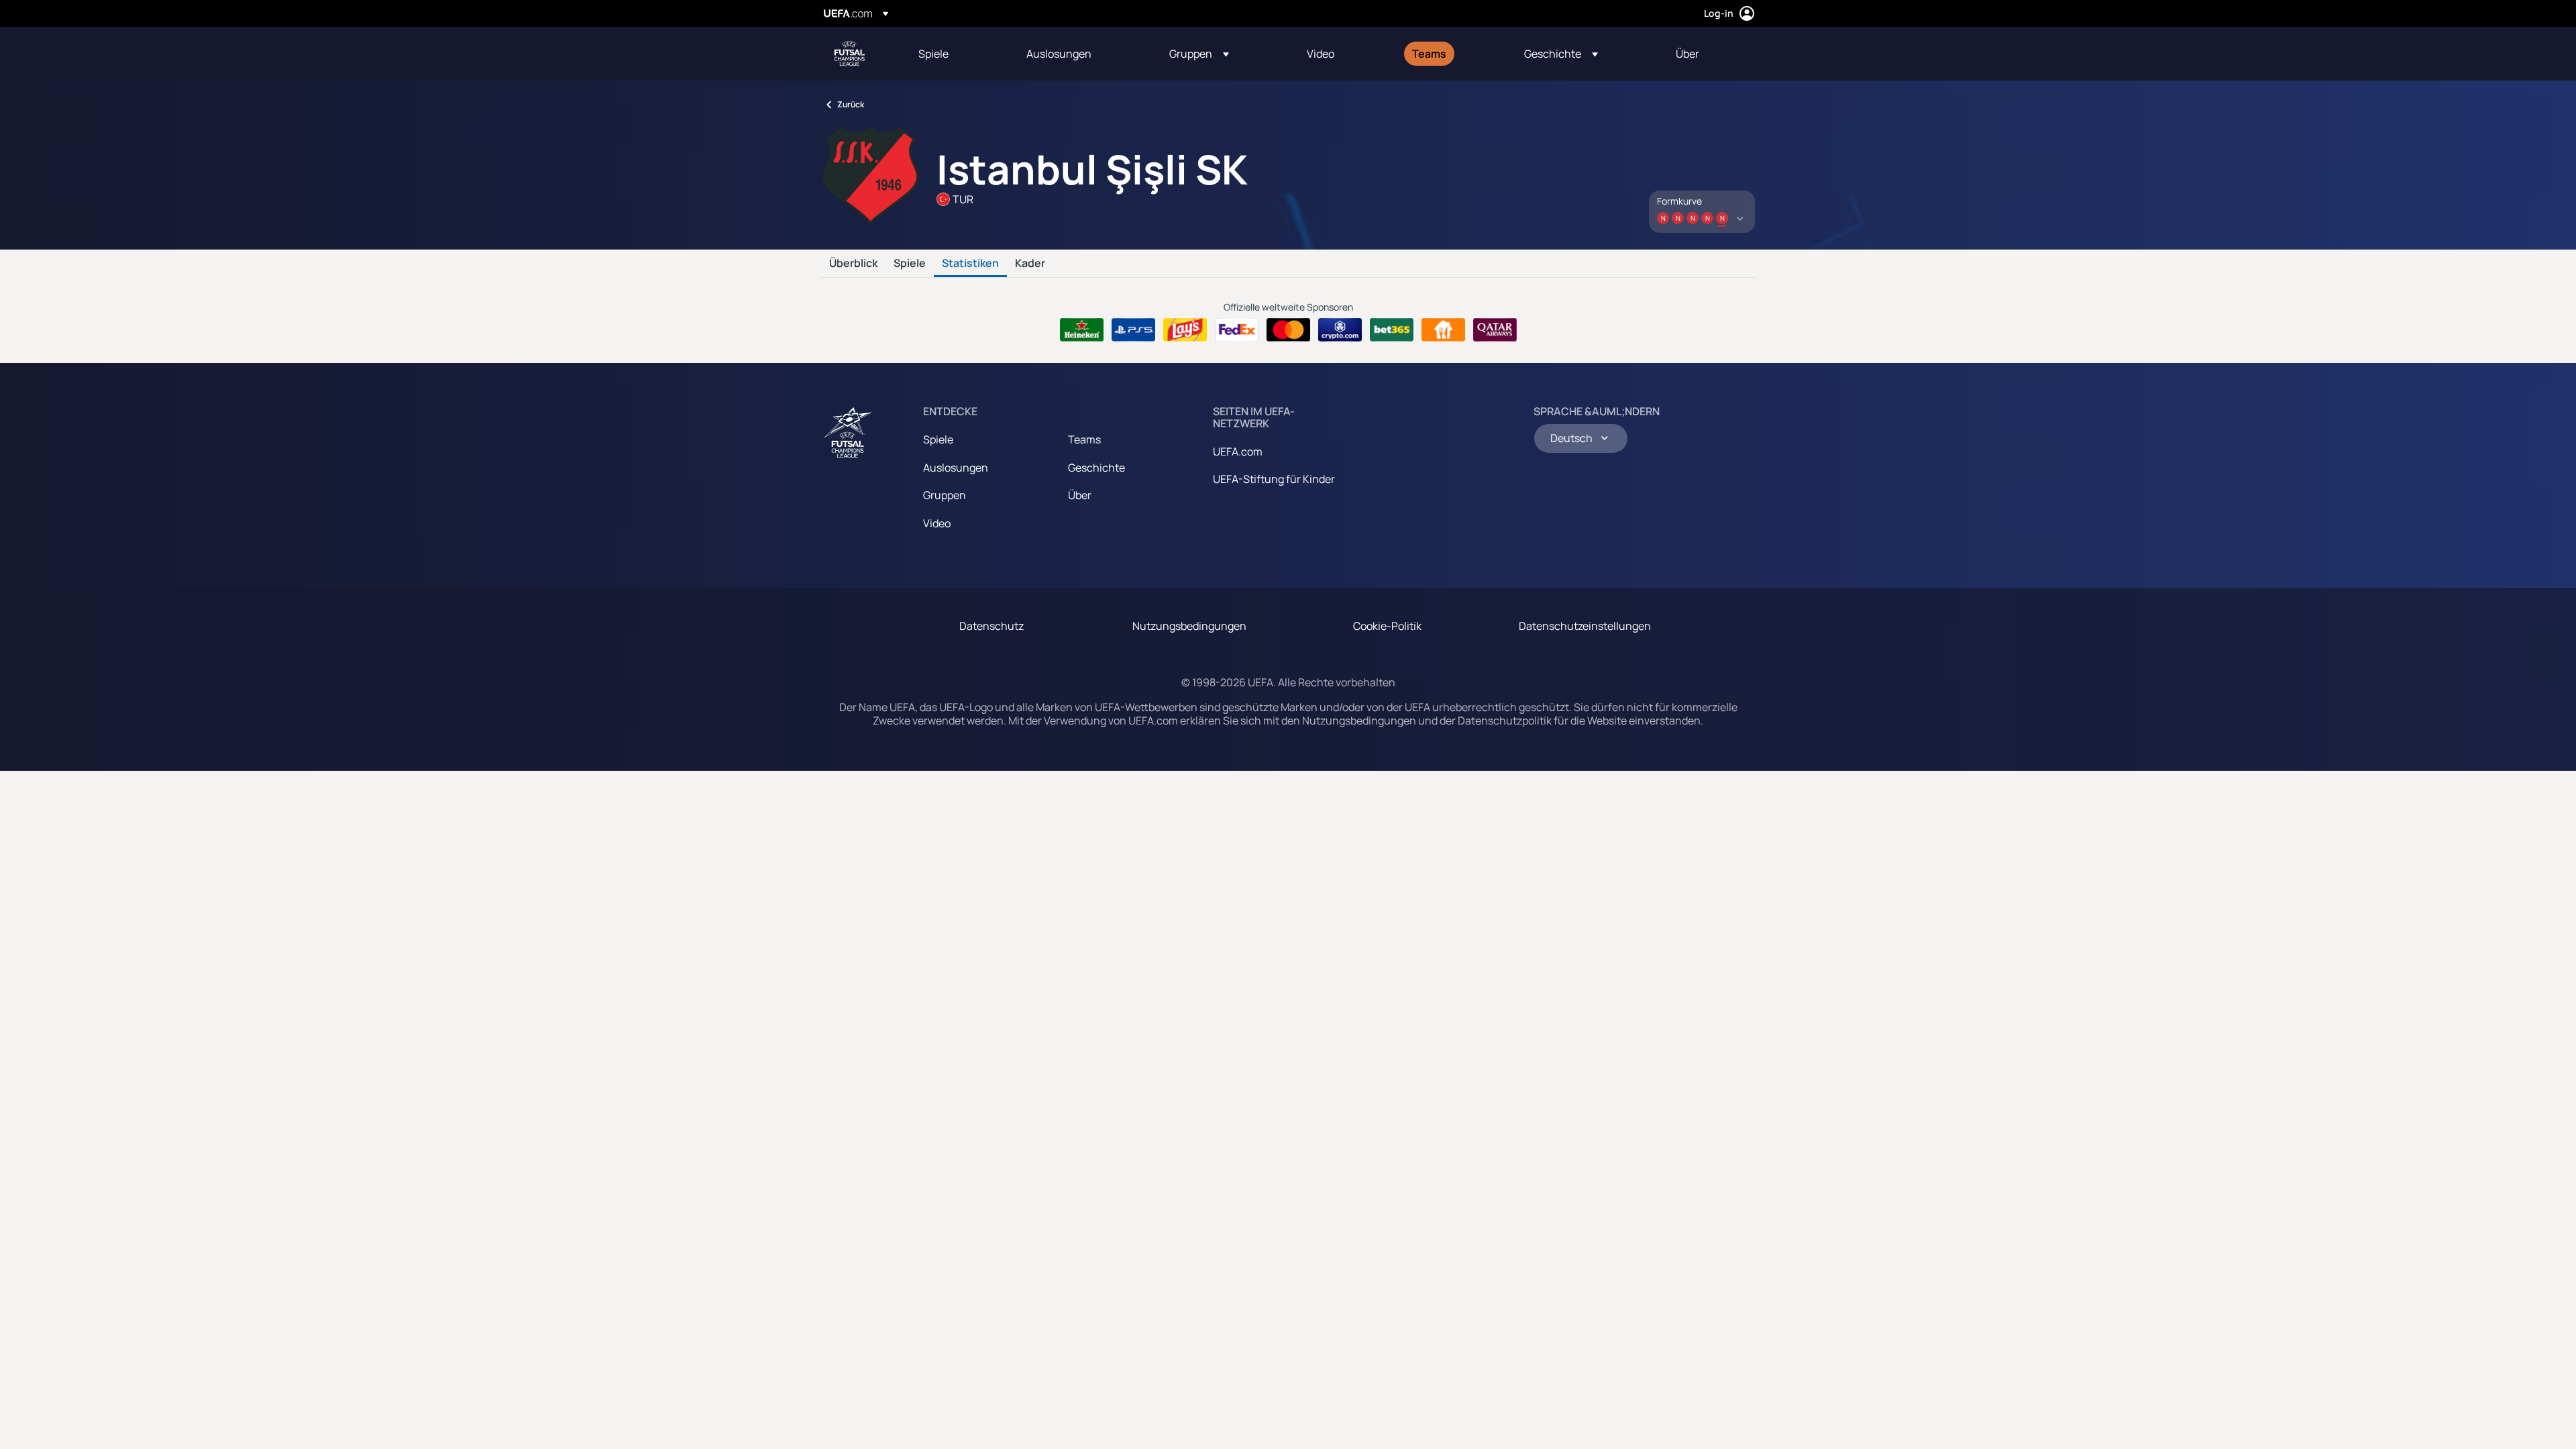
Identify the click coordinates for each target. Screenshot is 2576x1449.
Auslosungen (956, 468)
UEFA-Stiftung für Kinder (1274, 479)
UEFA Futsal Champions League (849, 54)
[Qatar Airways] (1495, 330)
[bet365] (1392, 330)
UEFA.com (1238, 451)
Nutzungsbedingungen (1189, 626)
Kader (1030, 264)
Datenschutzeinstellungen (1585, 626)
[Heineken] (1082, 330)
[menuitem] (956, 54)
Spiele (910, 264)
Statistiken (970, 264)
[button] (1199, 54)
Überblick (853, 264)
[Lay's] (1185, 330)
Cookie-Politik (1387, 626)
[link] (933, 54)
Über (1080, 495)
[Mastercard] (1288, 330)
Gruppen (945, 495)
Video (937, 523)
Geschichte (1096, 468)
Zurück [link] (851, 104)
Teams (1084, 439)
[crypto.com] (1340, 330)
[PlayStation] (1133, 330)
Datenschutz (991, 626)
